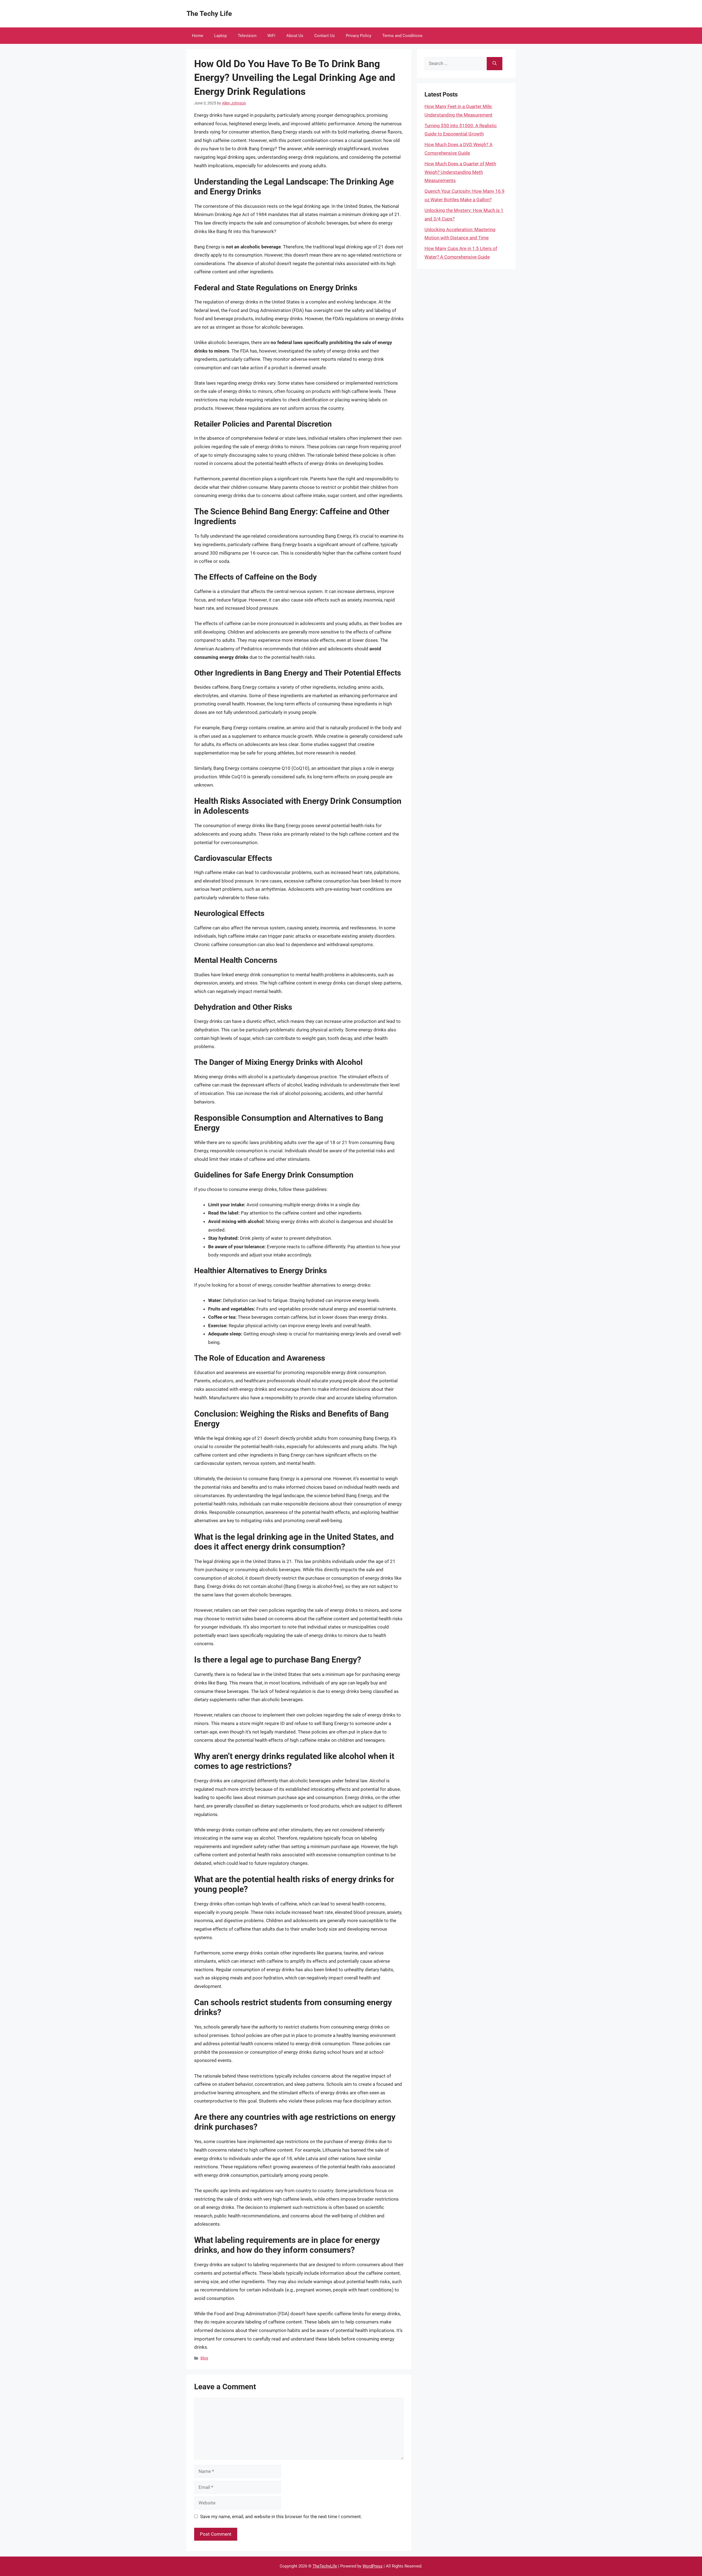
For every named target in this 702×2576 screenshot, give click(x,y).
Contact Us (325, 36)
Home (198, 36)
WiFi (271, 36)
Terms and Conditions (402, 36)
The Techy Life (209, 14)
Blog (204, 2358)
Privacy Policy (359, 36)
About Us (295, 36)
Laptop (220, 36)
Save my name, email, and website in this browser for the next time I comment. (281, 2517)
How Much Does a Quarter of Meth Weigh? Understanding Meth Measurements (460, 172)
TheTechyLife (325, 2566)
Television (247, 36)
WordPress (373, 2566)
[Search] (495, 64)
